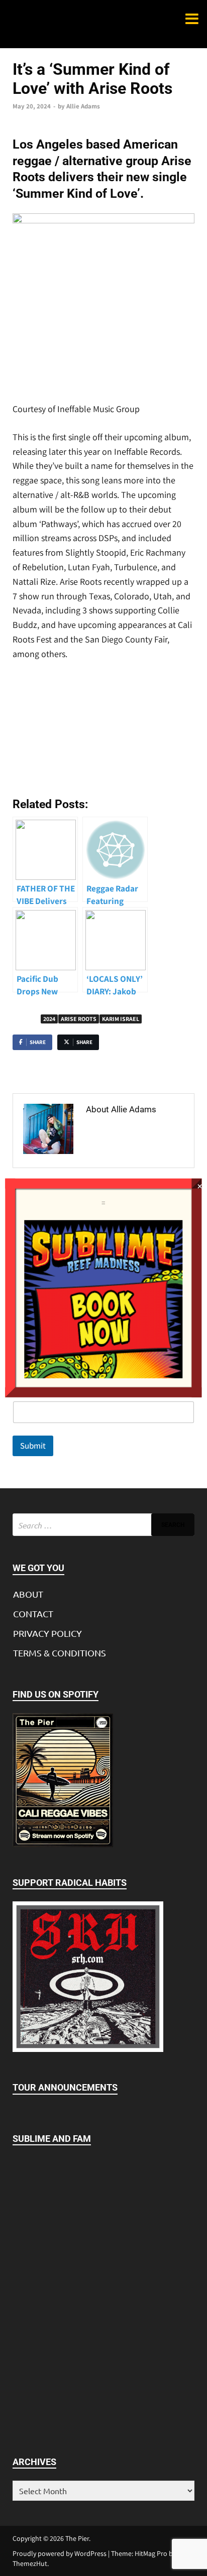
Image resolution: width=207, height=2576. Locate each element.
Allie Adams (83, 106)
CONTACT (33, 1614)
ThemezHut (30, 2563)
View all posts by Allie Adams (125, 1137)
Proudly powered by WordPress (60, 2553)
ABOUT (28, 1594)
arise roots (79, 1019)
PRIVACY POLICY (47, 1633)
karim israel (121, 1019)
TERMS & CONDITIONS (60, 1653)
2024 (49, 1019)
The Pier (77, 2538)
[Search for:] (103, 1525)
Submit (33, 1446)
